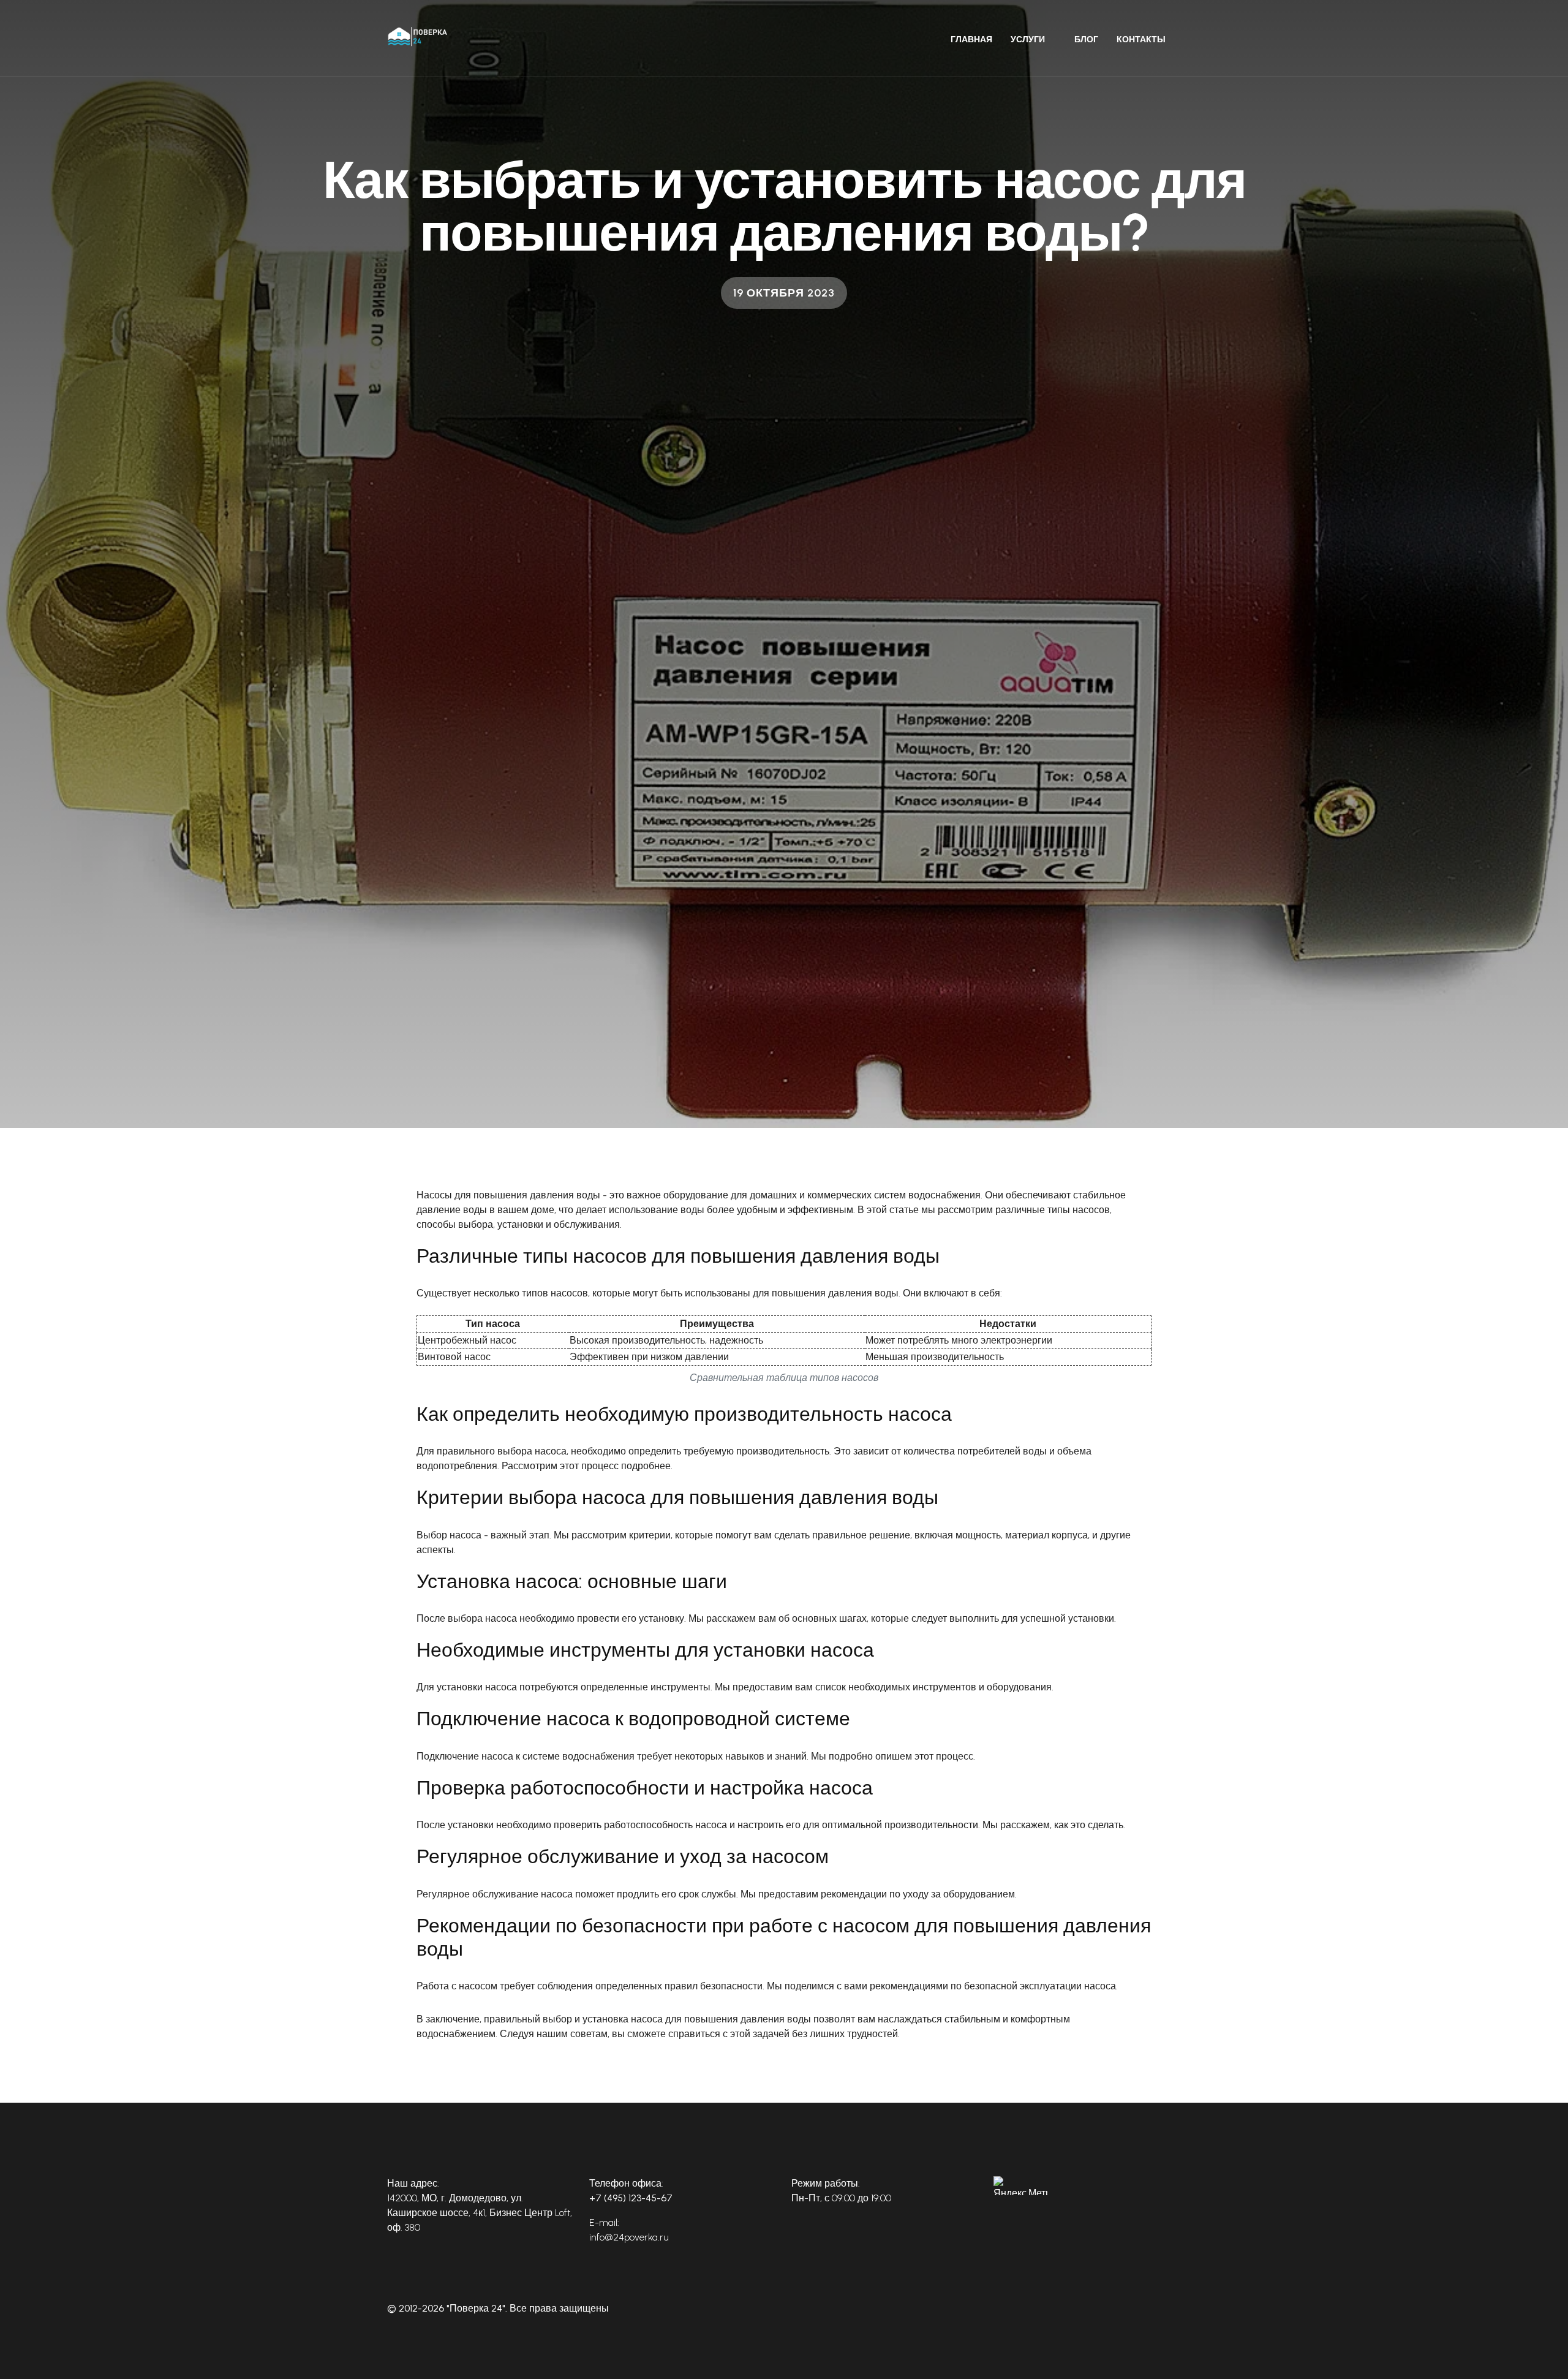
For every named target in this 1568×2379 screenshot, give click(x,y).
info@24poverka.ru (629, 2237)
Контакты (1141, 40)
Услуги (1028, 40)
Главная (971, 40)
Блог (1086, 40)
